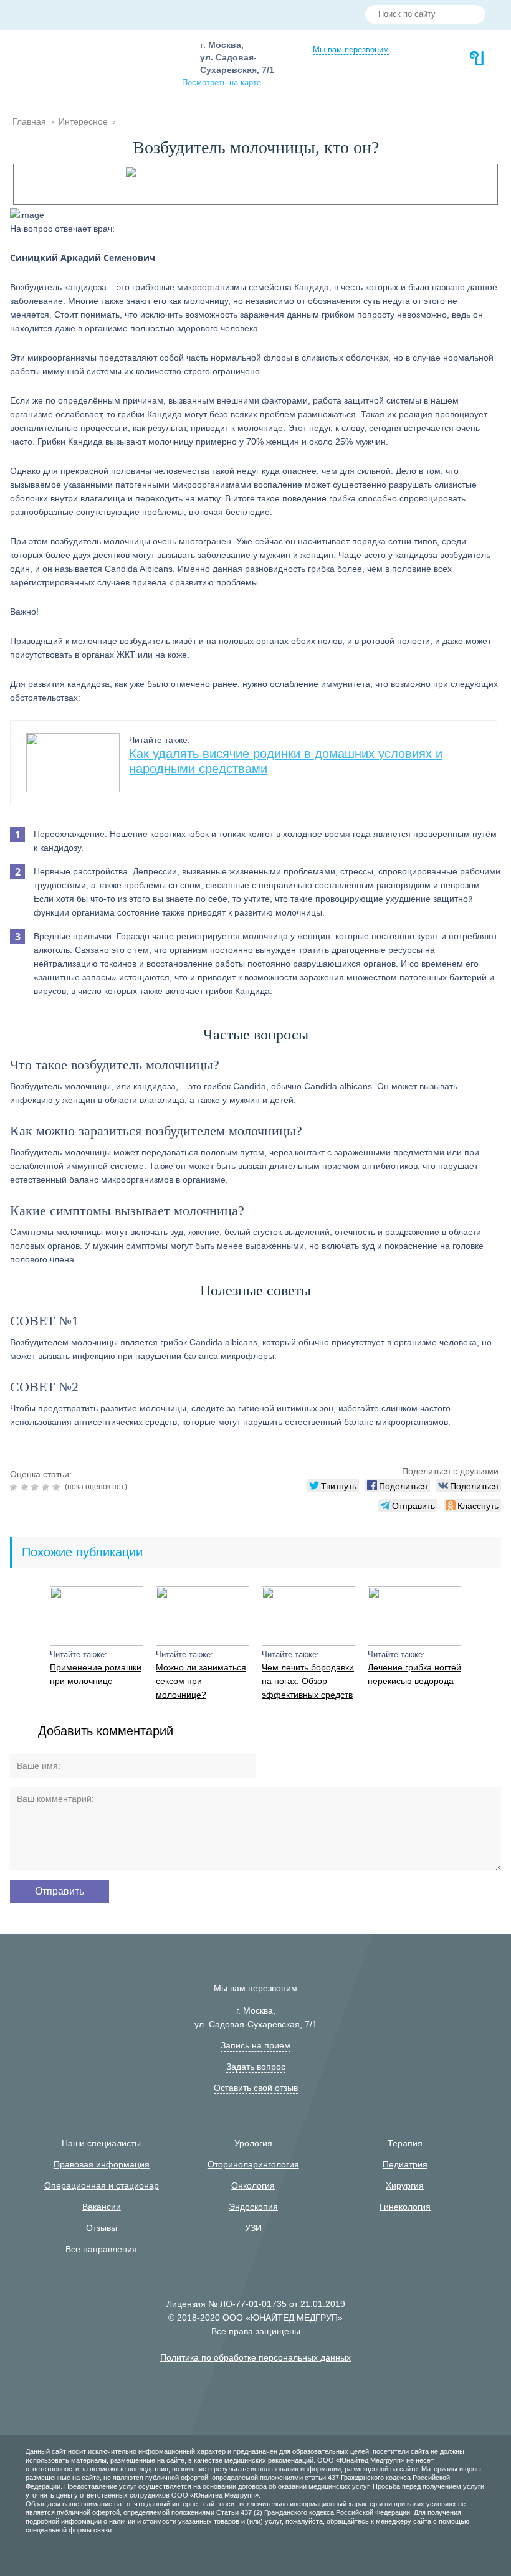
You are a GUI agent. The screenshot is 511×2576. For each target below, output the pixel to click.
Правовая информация (102, 2164)
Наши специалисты (101, 2143)
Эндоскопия (253, 2207)
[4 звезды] (47, 1487)
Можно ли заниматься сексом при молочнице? (201, 1681)
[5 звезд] (58, 1487)
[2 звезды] (26, 1487)
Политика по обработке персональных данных (255, 2357)
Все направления (101, 2249)
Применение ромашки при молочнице (96, 1674)
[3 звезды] (36, 1487)
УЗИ (253, 2228)
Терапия (405, 2143)
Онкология (253, 2185)
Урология (253, 2143)
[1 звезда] (15, 1487)
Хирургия (405, 2185)
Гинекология (405, 2207)
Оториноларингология (253, 2164)
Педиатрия (405, 2164)
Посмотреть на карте (222, 83)
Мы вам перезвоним (351, 50)
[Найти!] (471, 16)
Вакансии (102, 2207)
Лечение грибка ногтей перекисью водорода (414, 1674)
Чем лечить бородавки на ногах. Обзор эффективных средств (308, 1681)
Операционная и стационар (102, 2185)
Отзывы (102, 2228)
